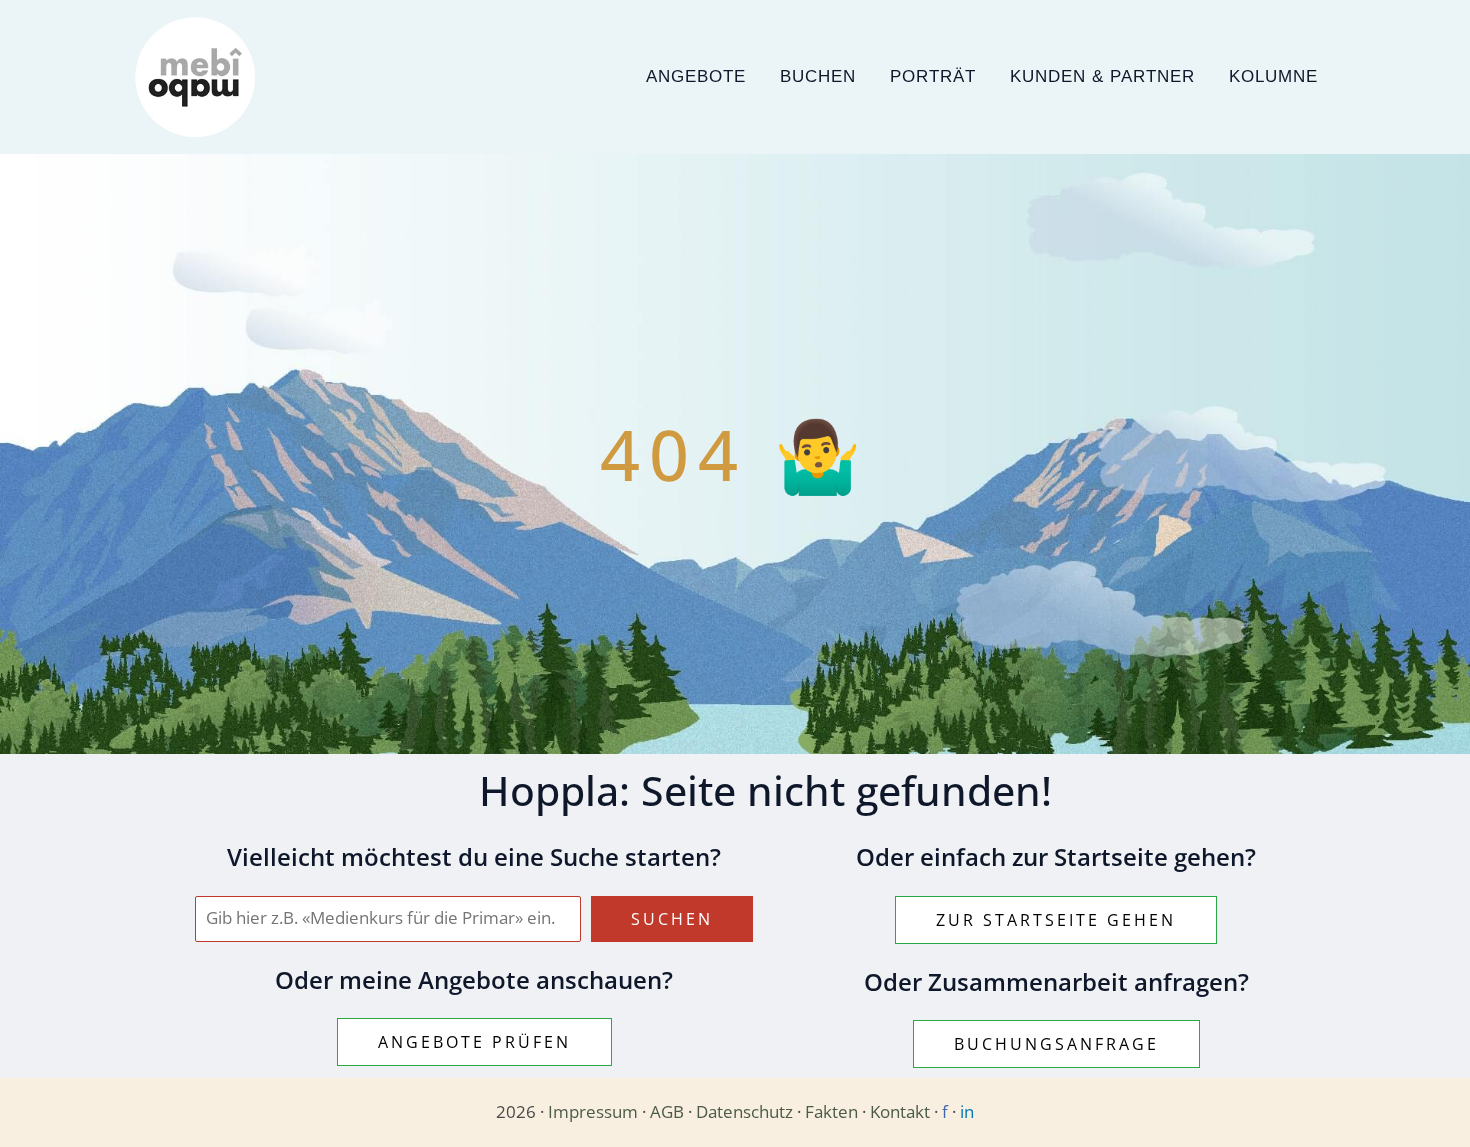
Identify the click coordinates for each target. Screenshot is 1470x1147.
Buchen (818, 76)
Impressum (593, 1111)
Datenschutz (744, 1111)
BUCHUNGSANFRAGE (1056, 1044)
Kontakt (900, 1111)
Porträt (933, 76)
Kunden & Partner (1102, 76)
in (967, 1111)
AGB (667, 1111)
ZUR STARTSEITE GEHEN (1056, 920)
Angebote (696, 76)
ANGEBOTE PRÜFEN (474, 1042)
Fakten (831, 1111)
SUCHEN (672, 919)
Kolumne (1273, 76)
